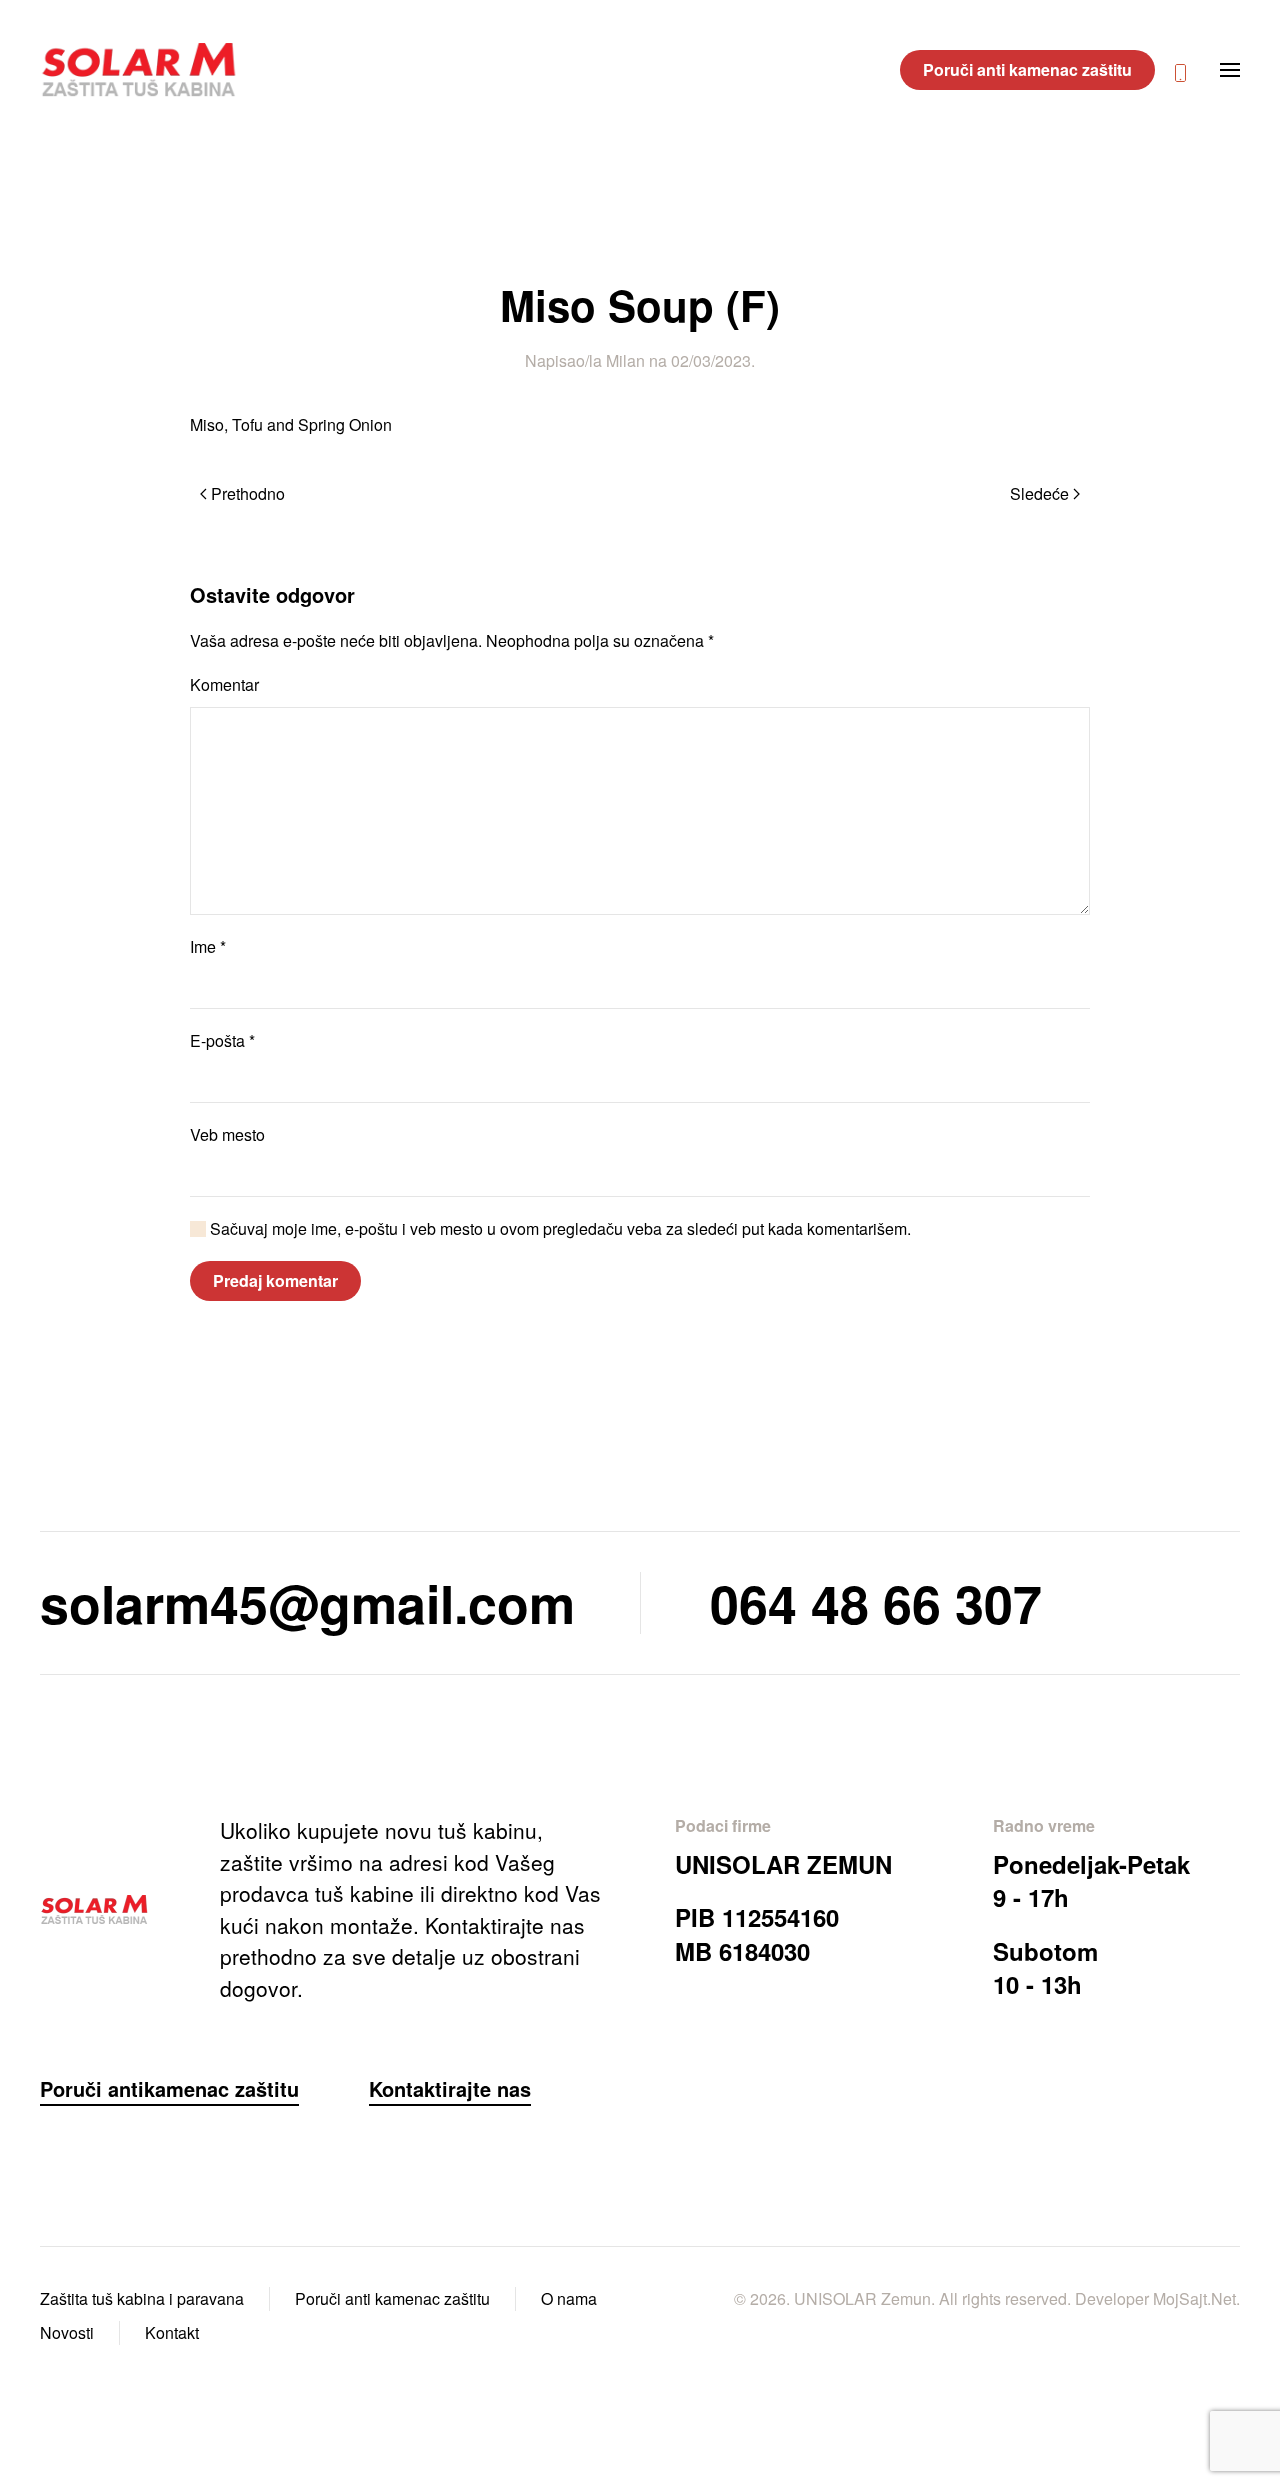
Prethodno (248, 493)
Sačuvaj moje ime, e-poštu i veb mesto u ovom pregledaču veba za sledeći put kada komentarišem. (558, 1228)
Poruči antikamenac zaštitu (169, 2088)
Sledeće (1039, 493)
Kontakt (172, 2332)
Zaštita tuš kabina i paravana (142, 2298)
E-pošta (222, 1040)
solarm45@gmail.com (307, 1602)
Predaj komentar (275, 1280)
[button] (1230, 70)
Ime (208, 946)
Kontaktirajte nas (450, 2088)
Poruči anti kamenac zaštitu (1027, 69)
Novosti (67, 2332)
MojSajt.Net (1194, 2298)
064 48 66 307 (876, 1602)
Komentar (224, 684)
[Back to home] (143, 70)
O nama (569, 2298)
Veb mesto (227, 1134)
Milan (625, 360)
